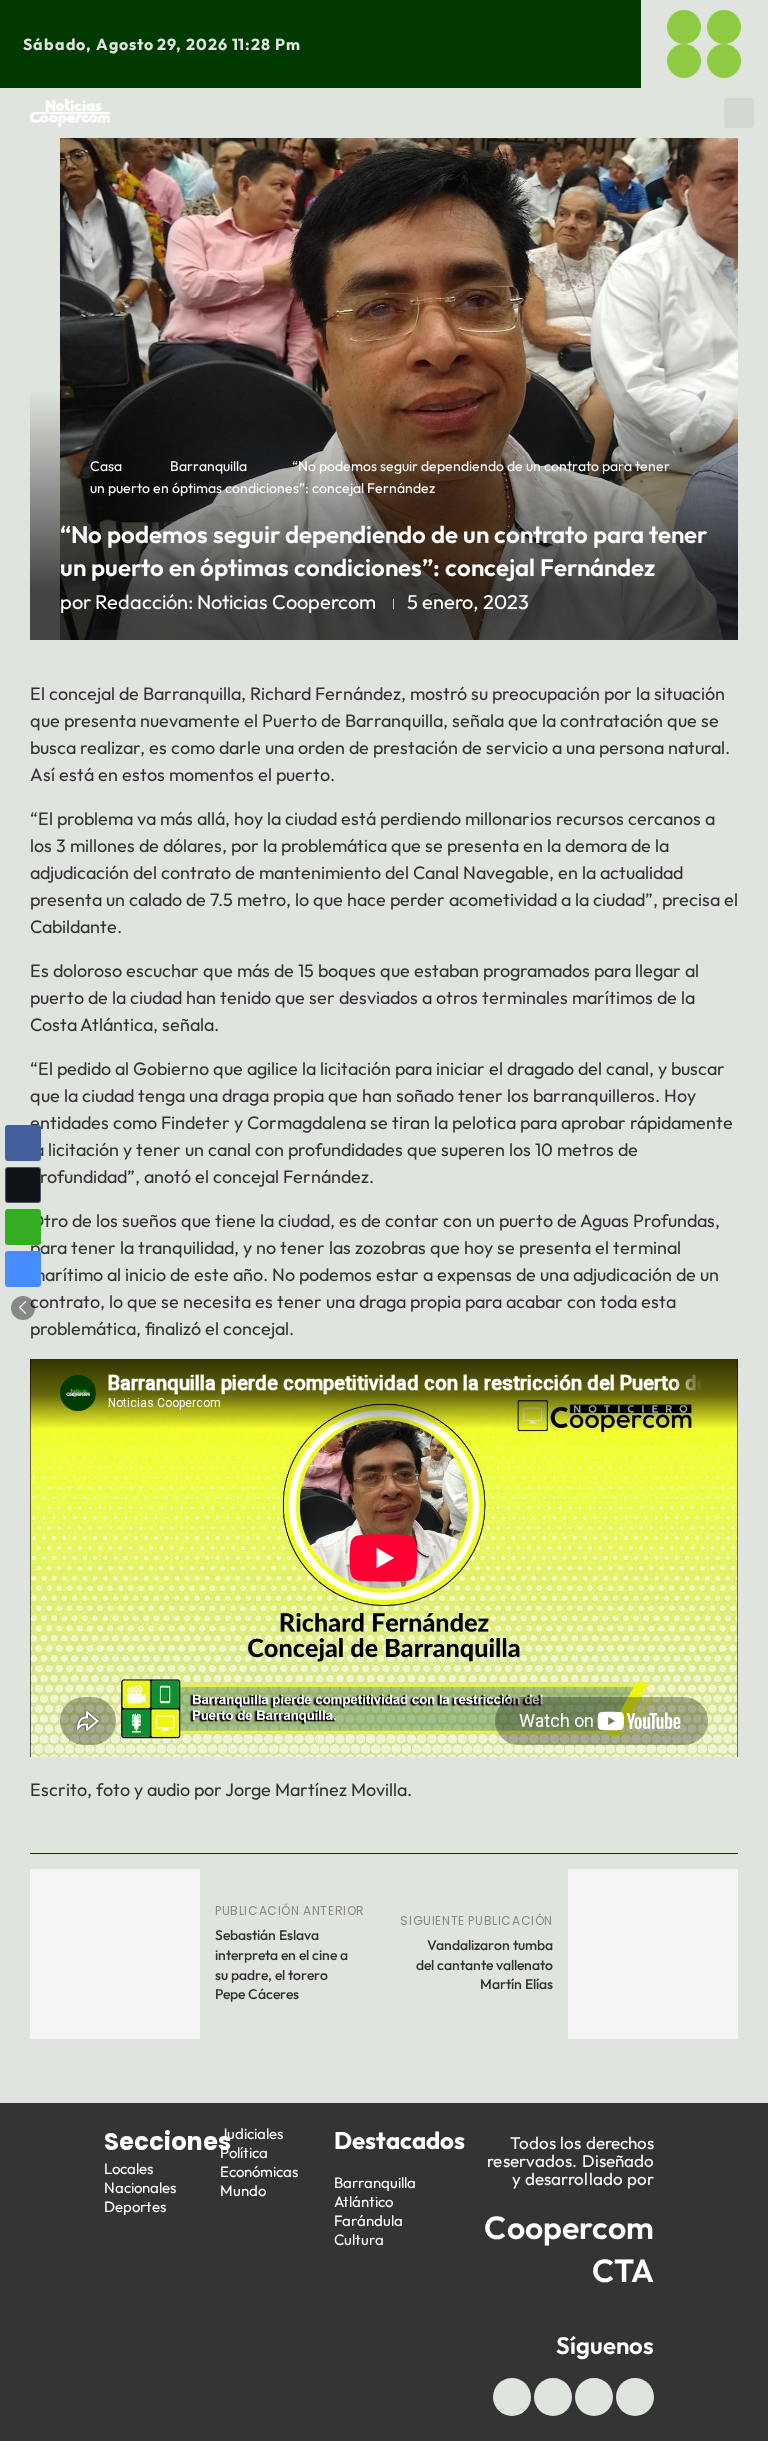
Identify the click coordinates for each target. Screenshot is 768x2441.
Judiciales (548, 108)
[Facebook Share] (23, 1143)
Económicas (242, 118)
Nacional (332, 108)
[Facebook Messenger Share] (23, 1269)
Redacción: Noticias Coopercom (235, 601)
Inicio (174, 108)
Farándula (368, 2220)
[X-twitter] (724, 27)
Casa (106, 466)
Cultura (359, 2239)
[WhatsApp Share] (23, 1227)
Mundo (623, 118)
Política (653, 108)
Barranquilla (208, 466)
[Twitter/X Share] (23, 1185)
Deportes (437, 108)
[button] (739, 113)
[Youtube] (684, 61)
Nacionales (140, 2187)
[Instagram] (724, 61)
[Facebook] (684, 27)
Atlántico (363, 2201)
